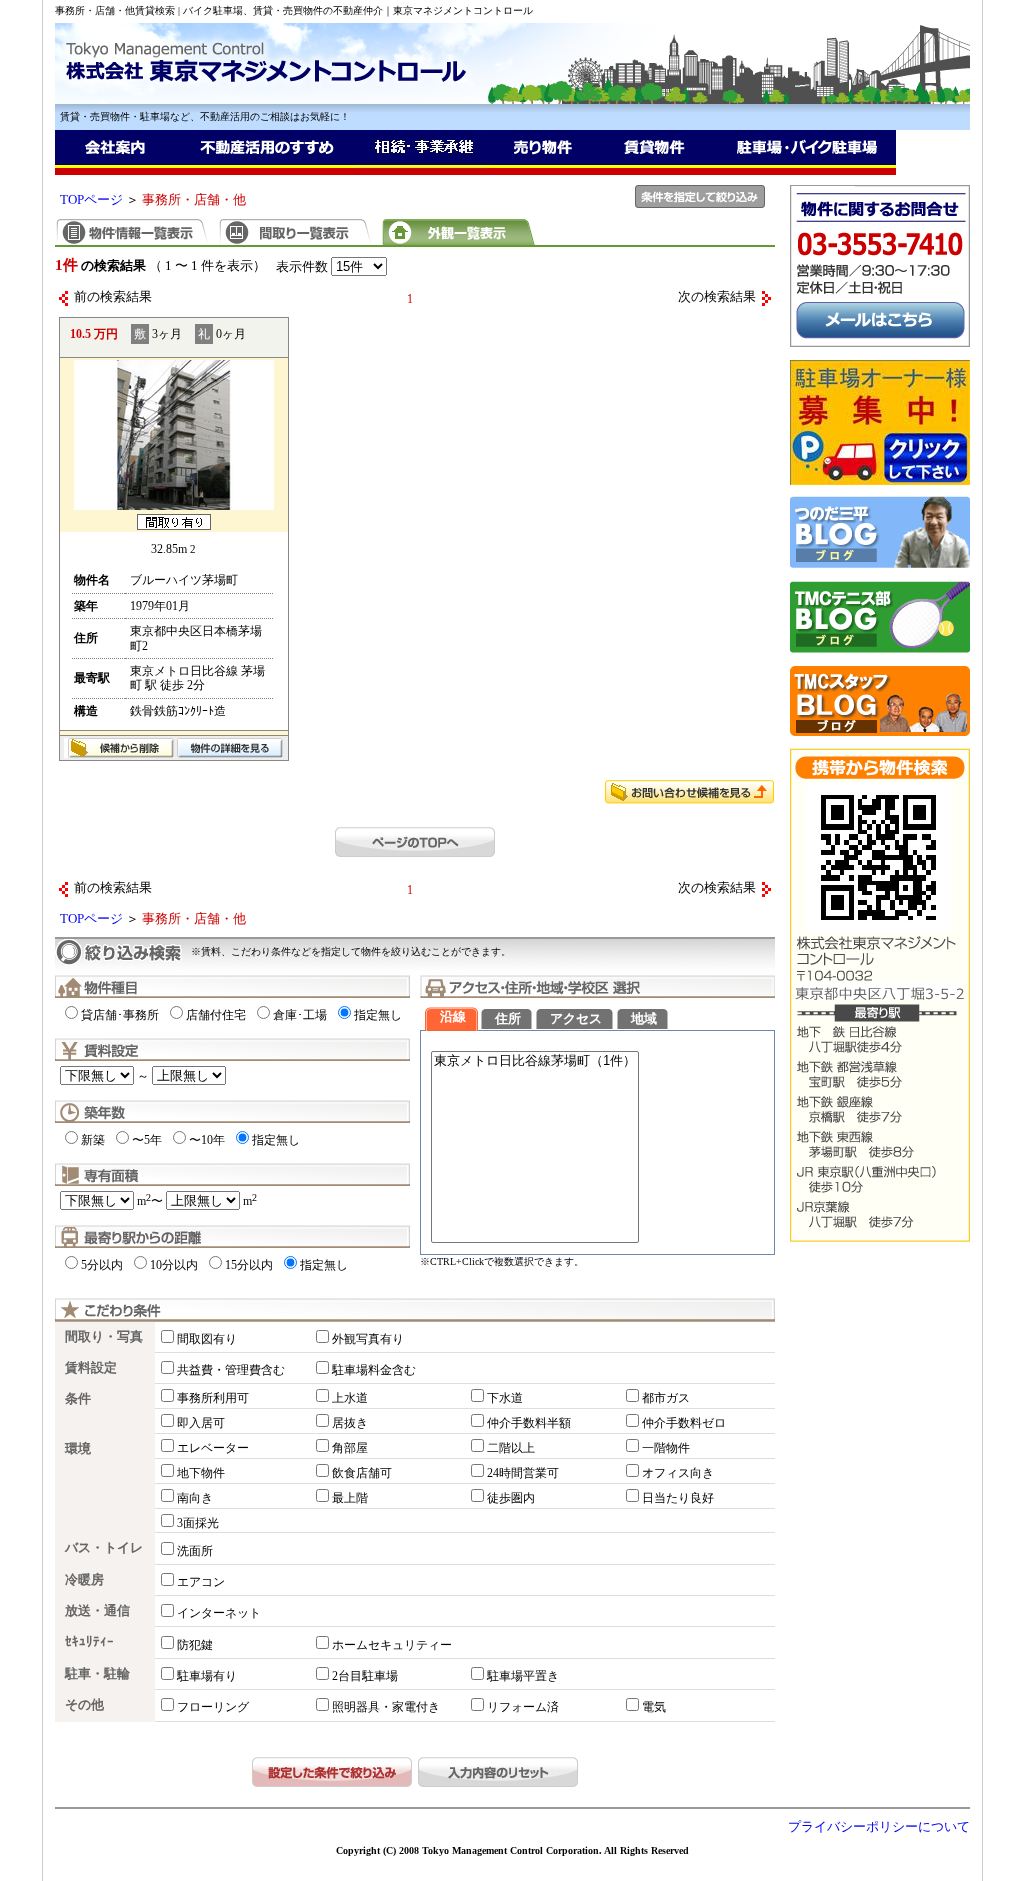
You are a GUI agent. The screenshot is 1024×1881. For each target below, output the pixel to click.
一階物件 (666, 1448)
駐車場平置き (523, 1676)
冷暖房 (84, 1580)
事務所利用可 (213, 1398)
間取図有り (207, 1339)
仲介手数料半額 (529, 1423)
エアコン (201, 1582)
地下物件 (201, 1473)
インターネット (219, 1613)
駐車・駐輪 (97, 1674)
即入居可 (201, 1423)
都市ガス (666, 1398)
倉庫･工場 (300, 1015)
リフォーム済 (523, 1707)
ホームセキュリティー (392, 1645)
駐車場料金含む (374, 1370)
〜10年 (207, 1140)
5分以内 (102, 1265)
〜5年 (147, 1140)
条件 (78, 1399)
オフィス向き (678, 1473)
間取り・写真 (104, 1337)
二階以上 (511, 1448)
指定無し (378, 1015)
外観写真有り (368, 1339)
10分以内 (174, 1265)
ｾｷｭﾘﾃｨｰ (89, 1642)
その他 (84, 1705)
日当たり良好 (678, 1498)
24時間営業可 (523, 1473)
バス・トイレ (104, 1548)
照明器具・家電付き (386, 1707)
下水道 (505, 1398)
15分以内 (249, 1265)
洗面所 (195, 1551)
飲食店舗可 (362, 1473)
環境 (78, 1449)
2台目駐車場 (365, 1676)
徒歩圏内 (511, 1498)
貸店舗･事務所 (120, 1015)
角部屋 (350, 1448)
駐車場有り (207, 1676)
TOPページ (91, 200)
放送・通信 (97, 1611)
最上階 (350, 1498)
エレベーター (213, 1448)
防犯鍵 (195, 1645)
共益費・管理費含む (231, 1370)
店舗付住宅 (216, 1015)
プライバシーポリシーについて (879, 1827)
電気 (654, 1707)
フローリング (213, 1707)
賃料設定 (91, 1368)
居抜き (350, 1423)
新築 (93, 1140)
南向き (195, 1498)
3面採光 (198, 1523)
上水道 (350, 1398)
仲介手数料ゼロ (684, 1423)
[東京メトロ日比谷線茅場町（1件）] (535, 1061)
